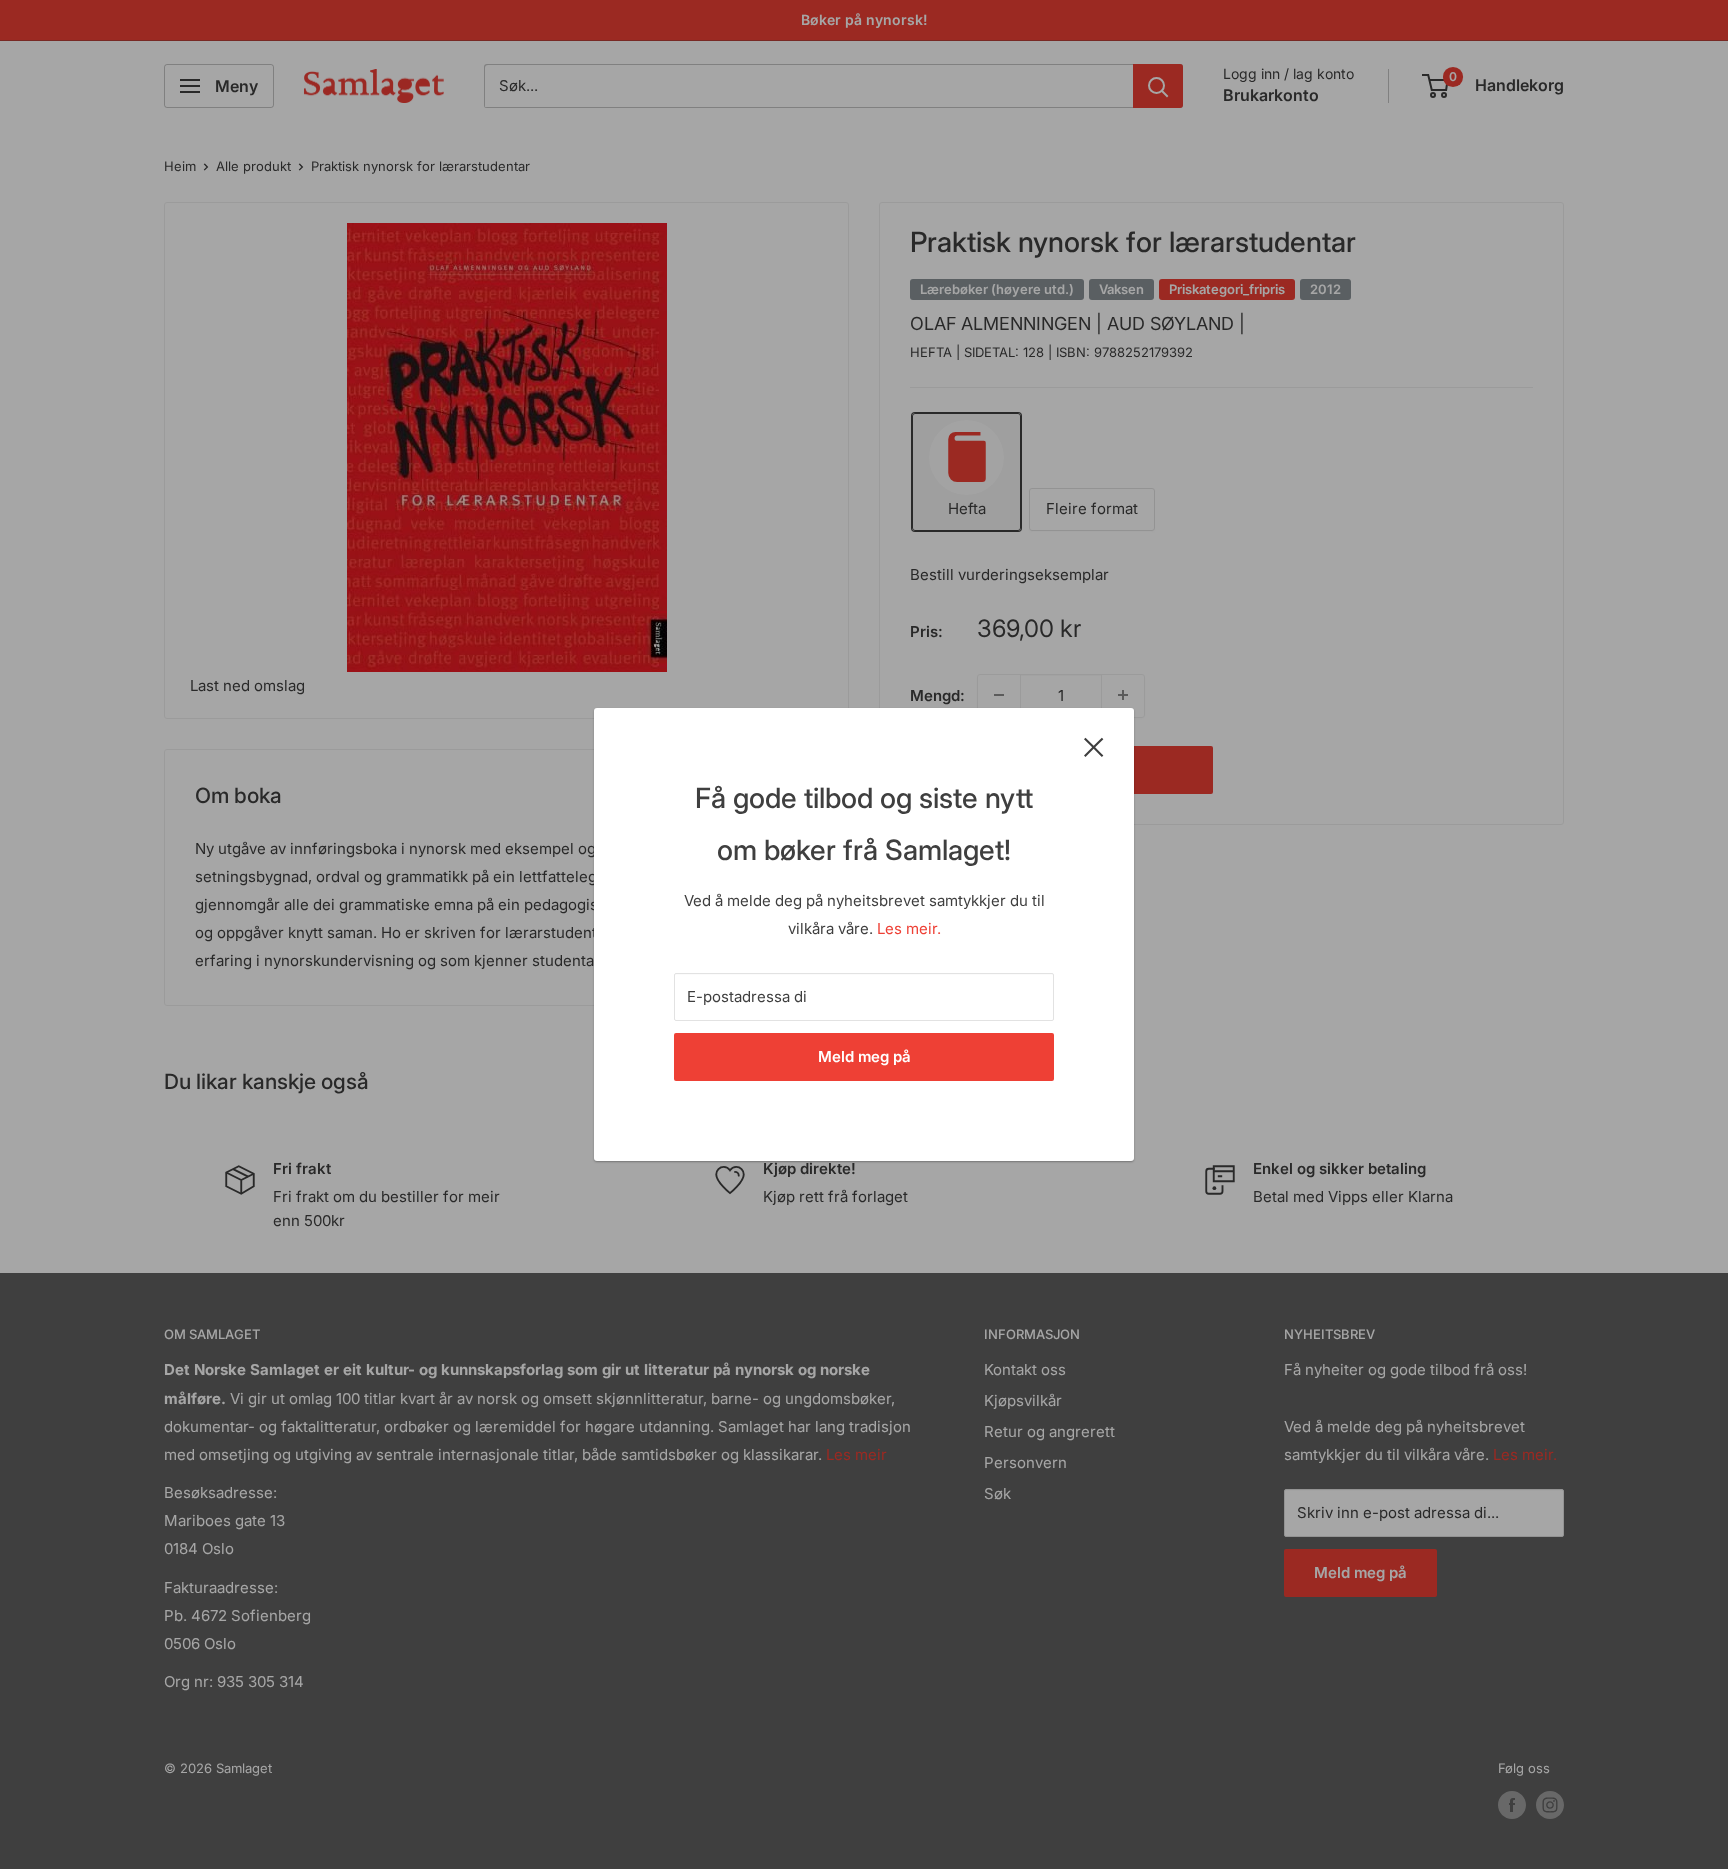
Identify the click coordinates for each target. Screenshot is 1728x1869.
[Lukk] (1094, 746)
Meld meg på (864, 1056)
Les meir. (909, 928)
